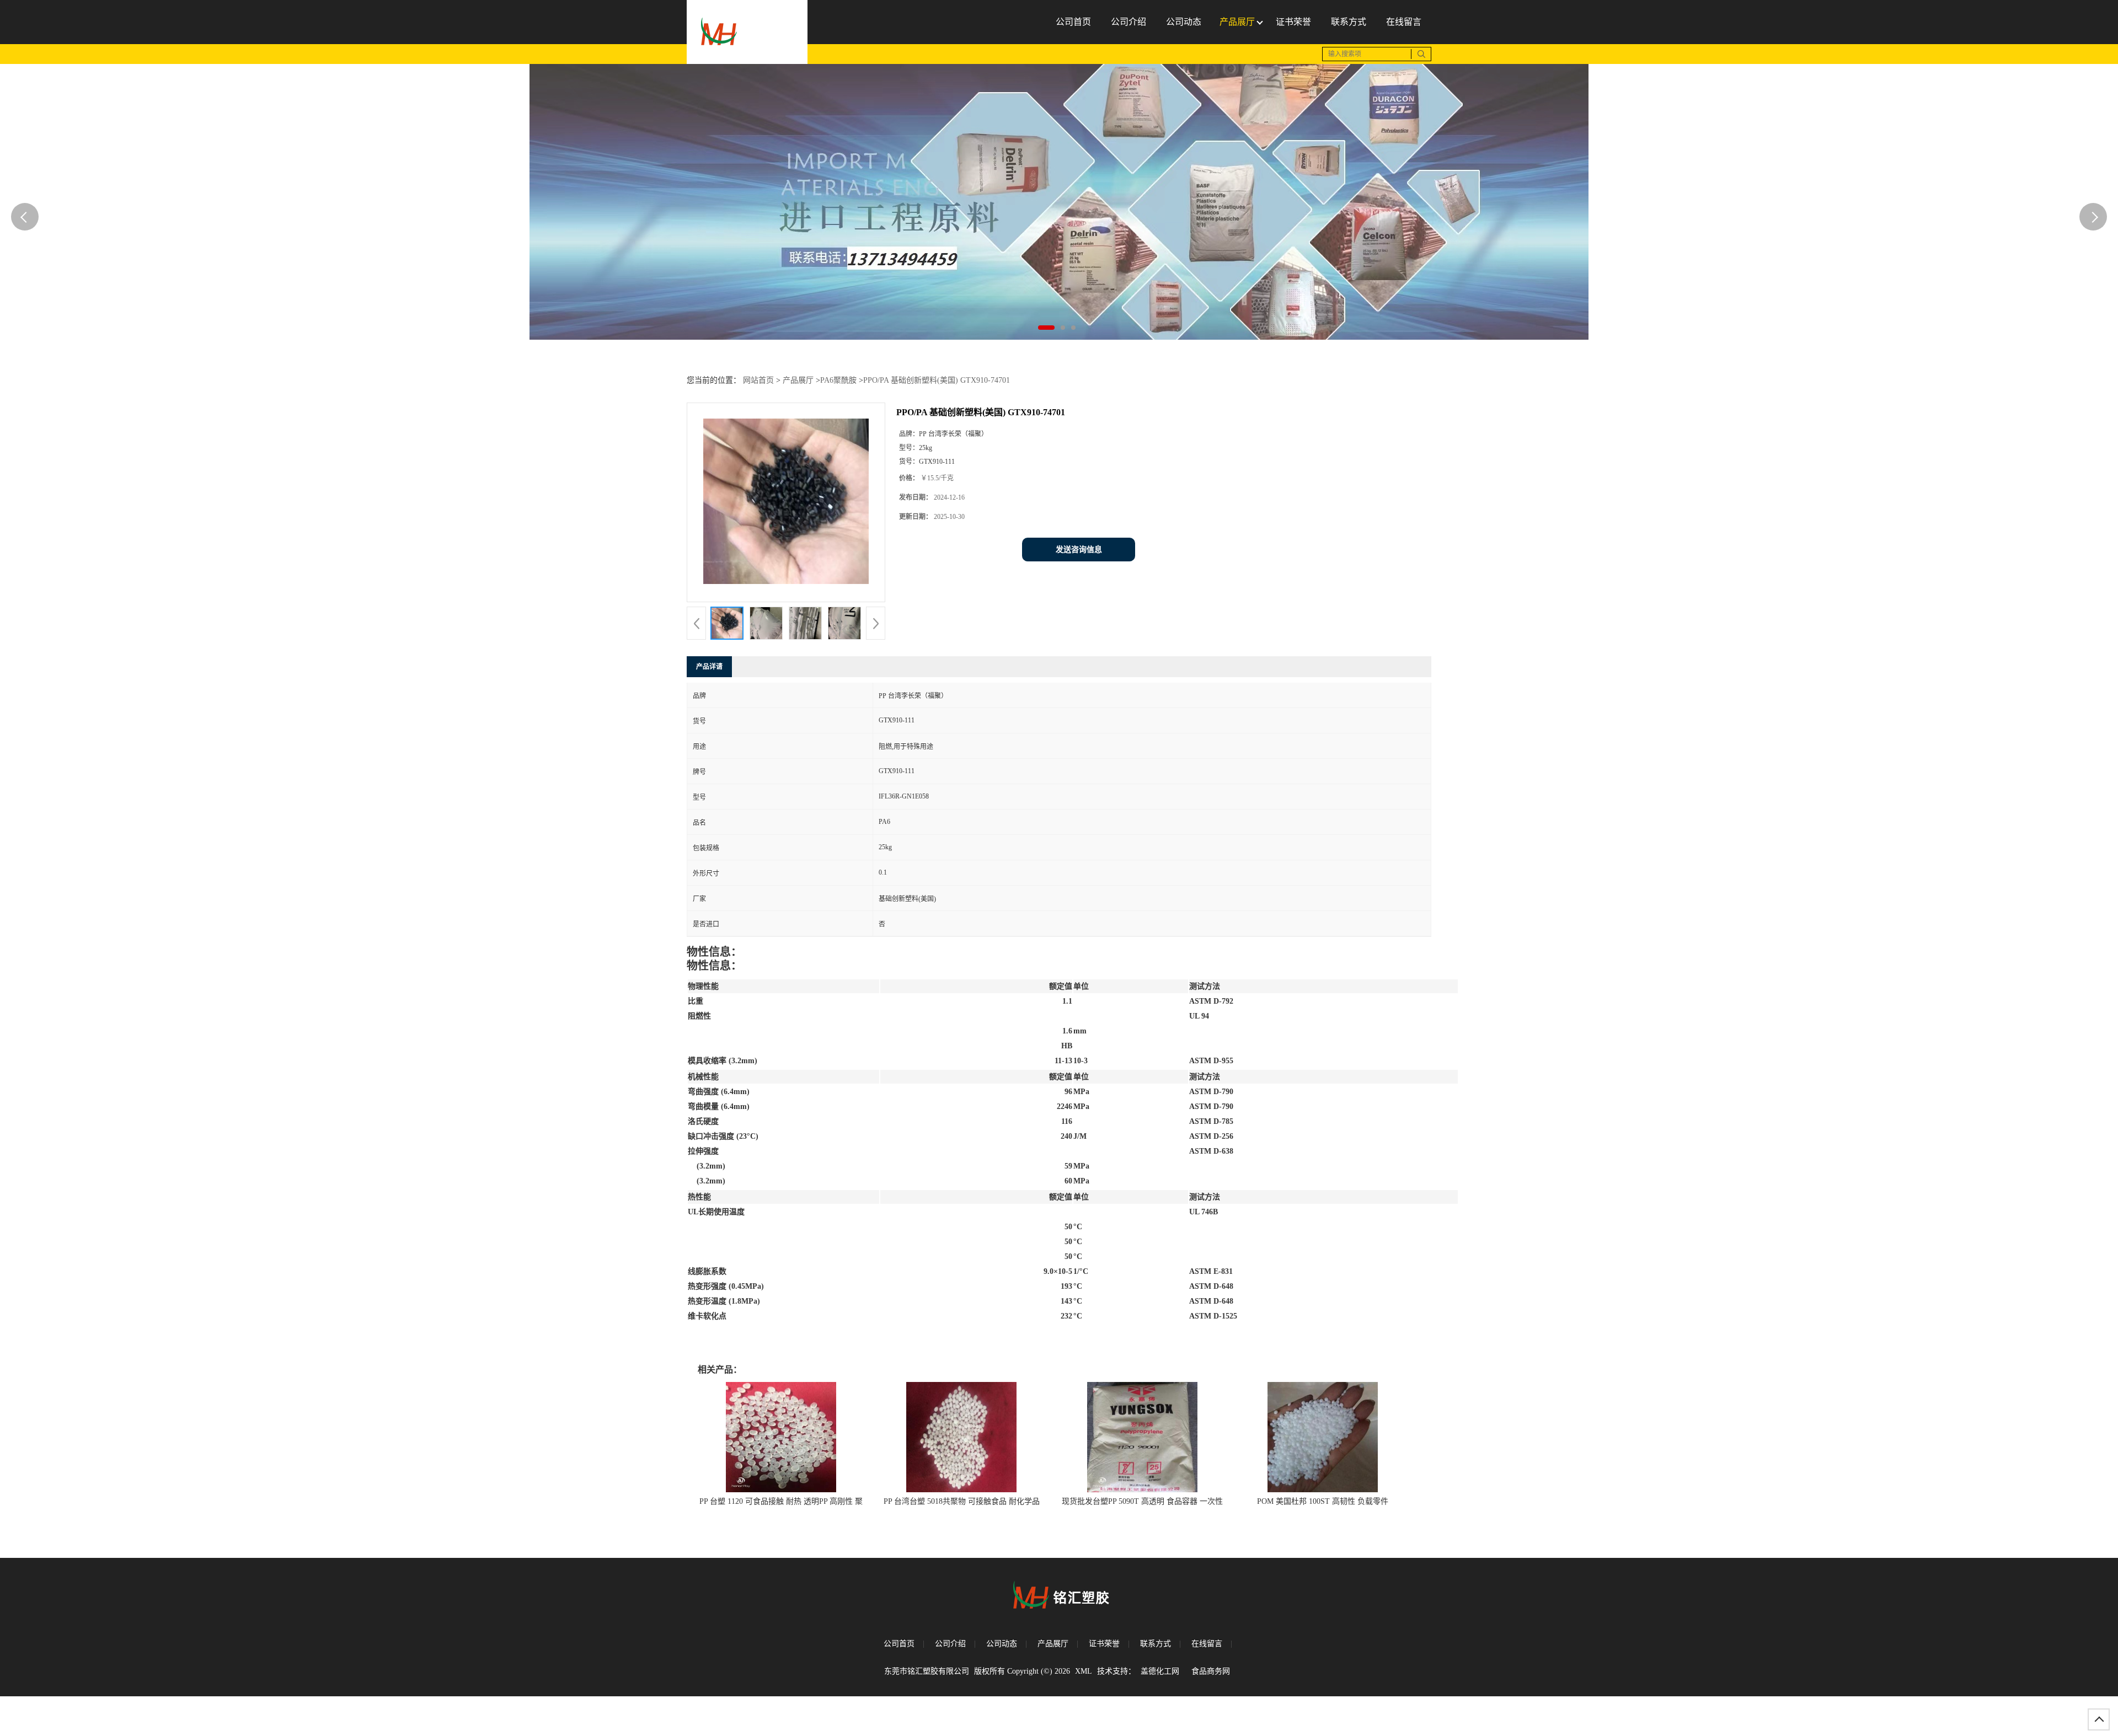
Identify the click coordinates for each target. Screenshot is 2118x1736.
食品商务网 (1211, 1671)
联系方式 (1156, 1644)
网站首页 (758, 380)
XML (1084, 1671)
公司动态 (1002, 1644)
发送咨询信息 (1079, 550)
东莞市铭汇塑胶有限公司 (927, 1671)
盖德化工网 (1160, 1671)
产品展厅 (798, 380)
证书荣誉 (1104, 1644)
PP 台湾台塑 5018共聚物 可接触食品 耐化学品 (962, 1501)
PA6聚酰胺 (838, 380)
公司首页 (899, 1644)
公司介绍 (950, 1644)
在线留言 (1207, 1644)
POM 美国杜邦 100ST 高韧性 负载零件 (1323, 1501)
